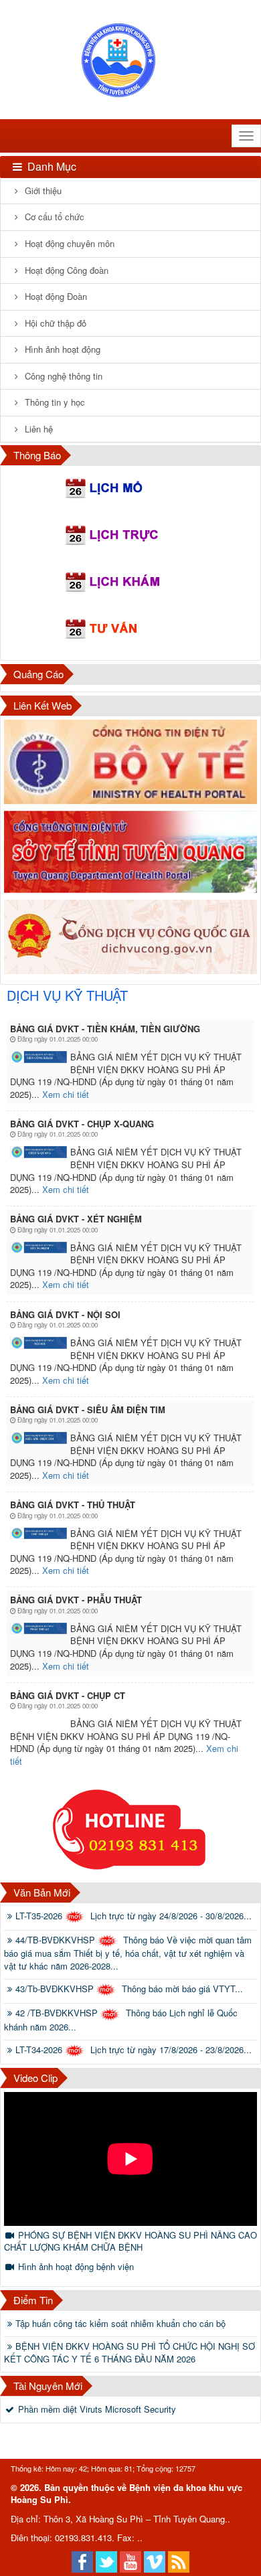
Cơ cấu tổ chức (53, 217)
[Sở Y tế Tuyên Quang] (130, 852)
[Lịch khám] (130, 583)
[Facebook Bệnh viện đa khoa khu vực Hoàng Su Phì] (82, 2560)
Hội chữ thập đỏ (54, 323)
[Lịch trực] (130, 536)
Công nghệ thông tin (62, 376)
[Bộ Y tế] (130, 762)
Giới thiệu (42, 190)
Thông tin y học (54, 402)
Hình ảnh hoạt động (61, 349)
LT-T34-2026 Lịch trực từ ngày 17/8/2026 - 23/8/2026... (134, 2050)
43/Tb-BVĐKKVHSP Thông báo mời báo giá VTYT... (129, 1989)
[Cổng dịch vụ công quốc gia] (130, 937)
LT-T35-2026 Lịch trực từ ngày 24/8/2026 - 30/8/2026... (134, 1916)
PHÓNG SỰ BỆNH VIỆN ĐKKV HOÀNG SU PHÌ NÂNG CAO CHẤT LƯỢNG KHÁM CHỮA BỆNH (130, 2241)
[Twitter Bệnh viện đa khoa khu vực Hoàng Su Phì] (106, 2560)
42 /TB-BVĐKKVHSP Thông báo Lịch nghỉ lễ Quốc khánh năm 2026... (121, 2020)
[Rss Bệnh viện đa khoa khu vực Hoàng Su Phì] (179, 2560)
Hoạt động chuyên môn (68, 243)
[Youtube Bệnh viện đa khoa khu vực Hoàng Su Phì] (130, 2560)
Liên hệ (37, 429)
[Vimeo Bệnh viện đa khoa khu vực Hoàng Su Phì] (155, 2560)
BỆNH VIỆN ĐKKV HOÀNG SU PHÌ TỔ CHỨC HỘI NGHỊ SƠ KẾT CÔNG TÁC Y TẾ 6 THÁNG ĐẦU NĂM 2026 (129, 2353)
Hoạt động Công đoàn (65, 270)
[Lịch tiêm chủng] (130, 630)
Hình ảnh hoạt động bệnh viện (75, 2266)
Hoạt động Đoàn (55, 296)
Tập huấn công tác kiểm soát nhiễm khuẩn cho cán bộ (120, 2324)
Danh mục (51, 166)
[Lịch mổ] (130, 489)
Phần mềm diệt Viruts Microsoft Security (96, 2409)
